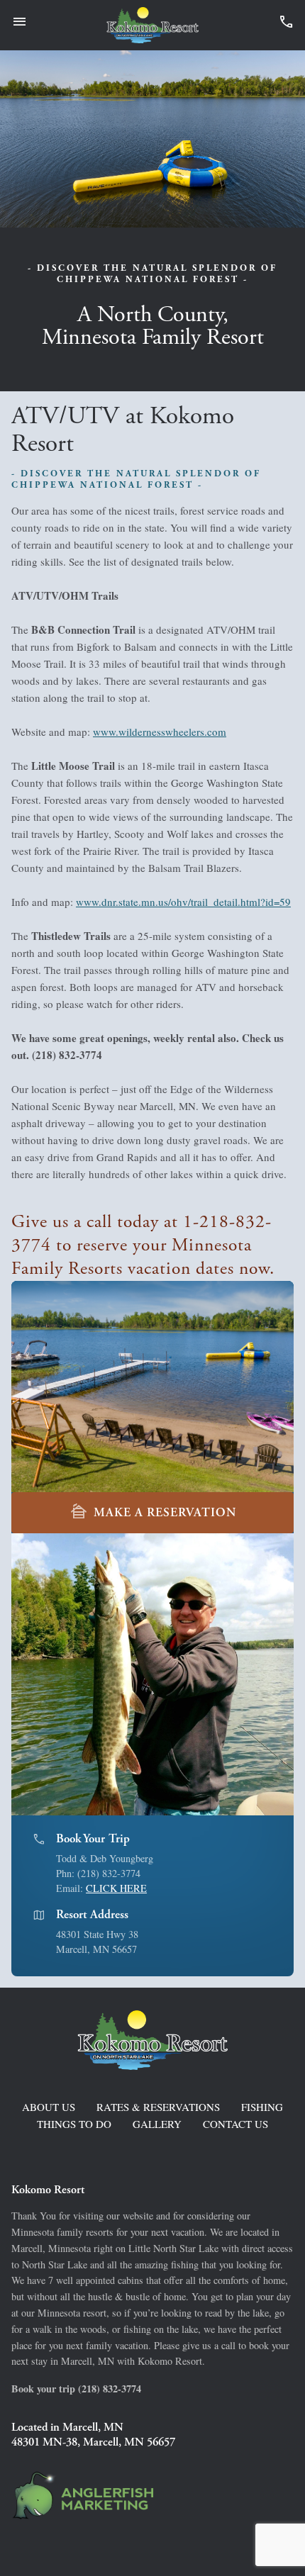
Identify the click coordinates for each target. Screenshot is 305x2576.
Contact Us (235, 2124)
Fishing (262, 2107)
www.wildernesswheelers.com (160, 732)
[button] (284, 1674)
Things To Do (74, 2124)
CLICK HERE (116, 1888)
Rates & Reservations (158, 2107)
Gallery (157, 2124)
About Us (49, 2107)
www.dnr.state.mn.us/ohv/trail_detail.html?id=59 (183, 902)
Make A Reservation (153, 1512)
